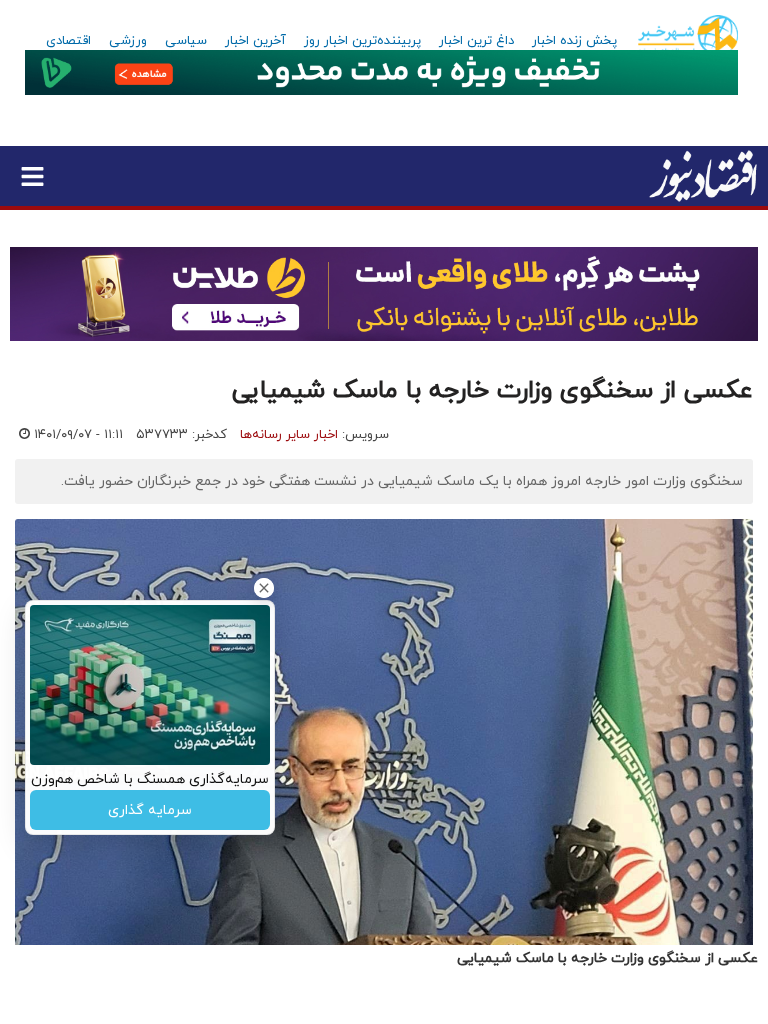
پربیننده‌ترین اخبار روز (362, 41)
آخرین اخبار (255, 41)
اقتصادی (68, 41)
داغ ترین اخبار (476, 41)
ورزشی (128, 41)
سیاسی (186, 41)
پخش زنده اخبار (574, 41)
